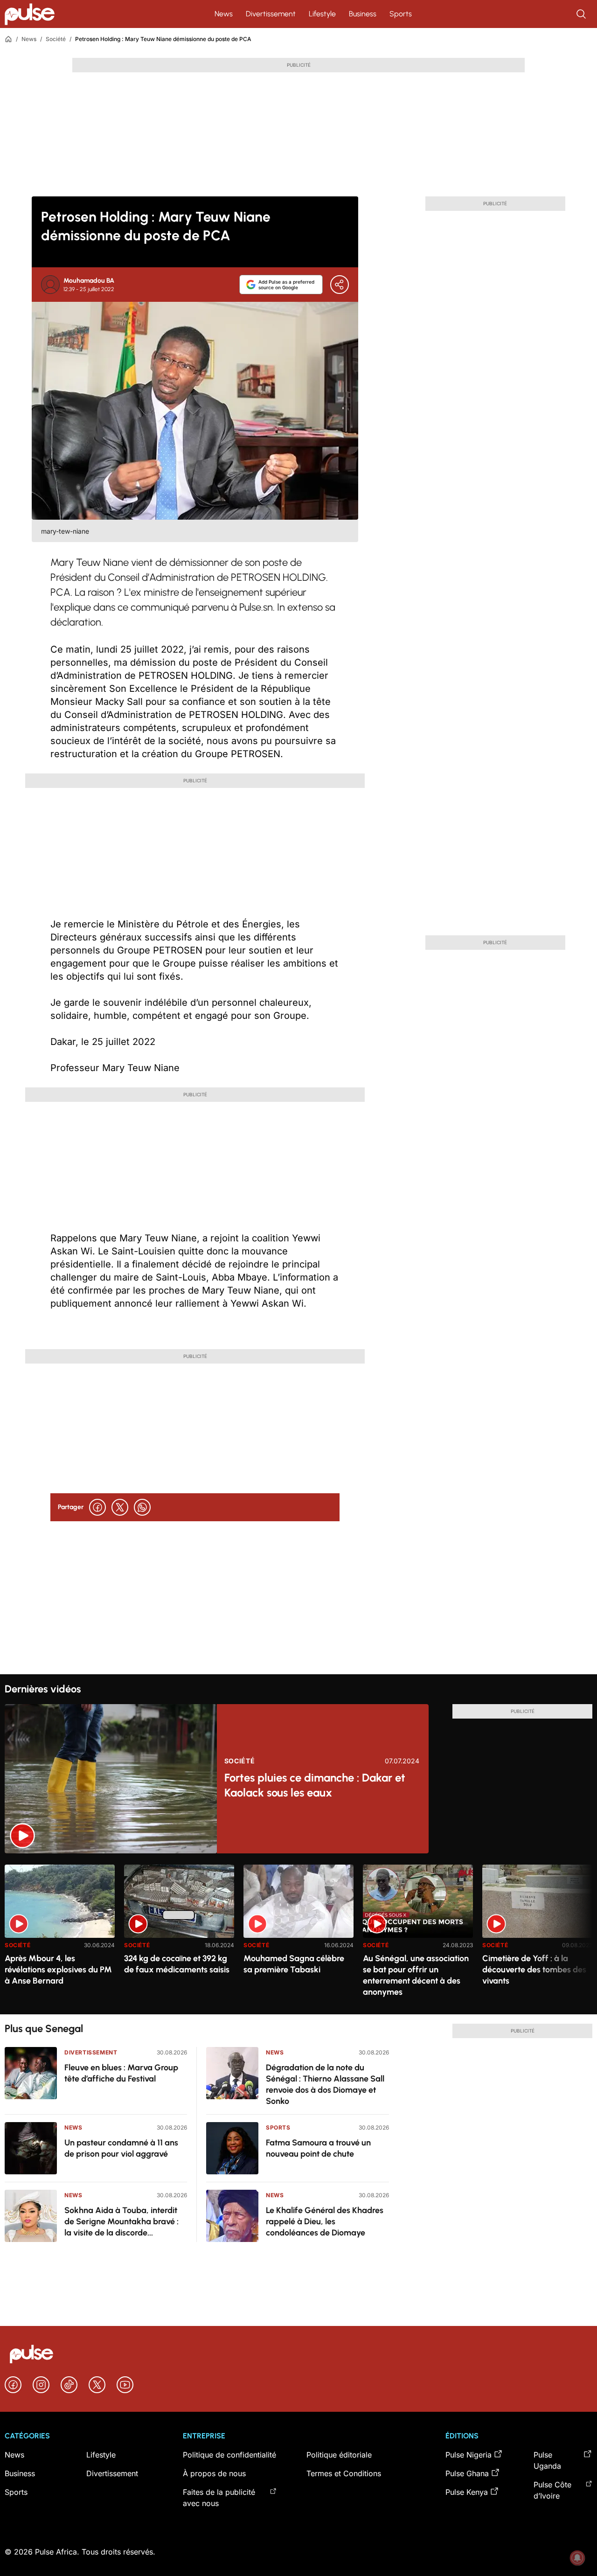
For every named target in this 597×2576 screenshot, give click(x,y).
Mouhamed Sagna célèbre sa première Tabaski (294, 1964)
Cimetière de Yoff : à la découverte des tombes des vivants (534, 1970)
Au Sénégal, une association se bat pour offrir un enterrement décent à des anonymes (416, 1975)
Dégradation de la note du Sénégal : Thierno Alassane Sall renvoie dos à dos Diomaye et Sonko (325, 2084)
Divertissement (271, 14)
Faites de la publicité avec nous (219, 2498)
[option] (60, 1936)
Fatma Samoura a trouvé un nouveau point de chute (318, 2148)
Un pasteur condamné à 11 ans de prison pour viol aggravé (121, 2148)
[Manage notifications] (577, 2558)
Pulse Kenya (467, 2492)
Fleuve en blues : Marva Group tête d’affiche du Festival (121, 2073)
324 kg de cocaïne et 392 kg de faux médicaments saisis (177, 1964)
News (224, 14)
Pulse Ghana (467, 2473)
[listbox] (298, 1934)
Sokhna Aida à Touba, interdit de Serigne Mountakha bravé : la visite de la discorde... (121, 2221)
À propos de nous (214, 2473)
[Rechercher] (582, 14)
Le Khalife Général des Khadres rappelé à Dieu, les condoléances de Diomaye (325, 2221)
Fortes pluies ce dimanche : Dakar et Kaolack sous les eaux (315, 1785)
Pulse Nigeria (469, 2455)
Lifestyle (322, 14)
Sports (401, 14)
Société (56, 39)
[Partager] (340, 285)
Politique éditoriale (339, 2455)
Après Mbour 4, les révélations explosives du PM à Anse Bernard (58, 1970)
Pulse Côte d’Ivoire (552, 2490)
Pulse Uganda (547, 2460)
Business (363, 14)
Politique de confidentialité (229, 2455)
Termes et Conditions (344, 2473)
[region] (298, 1934)
